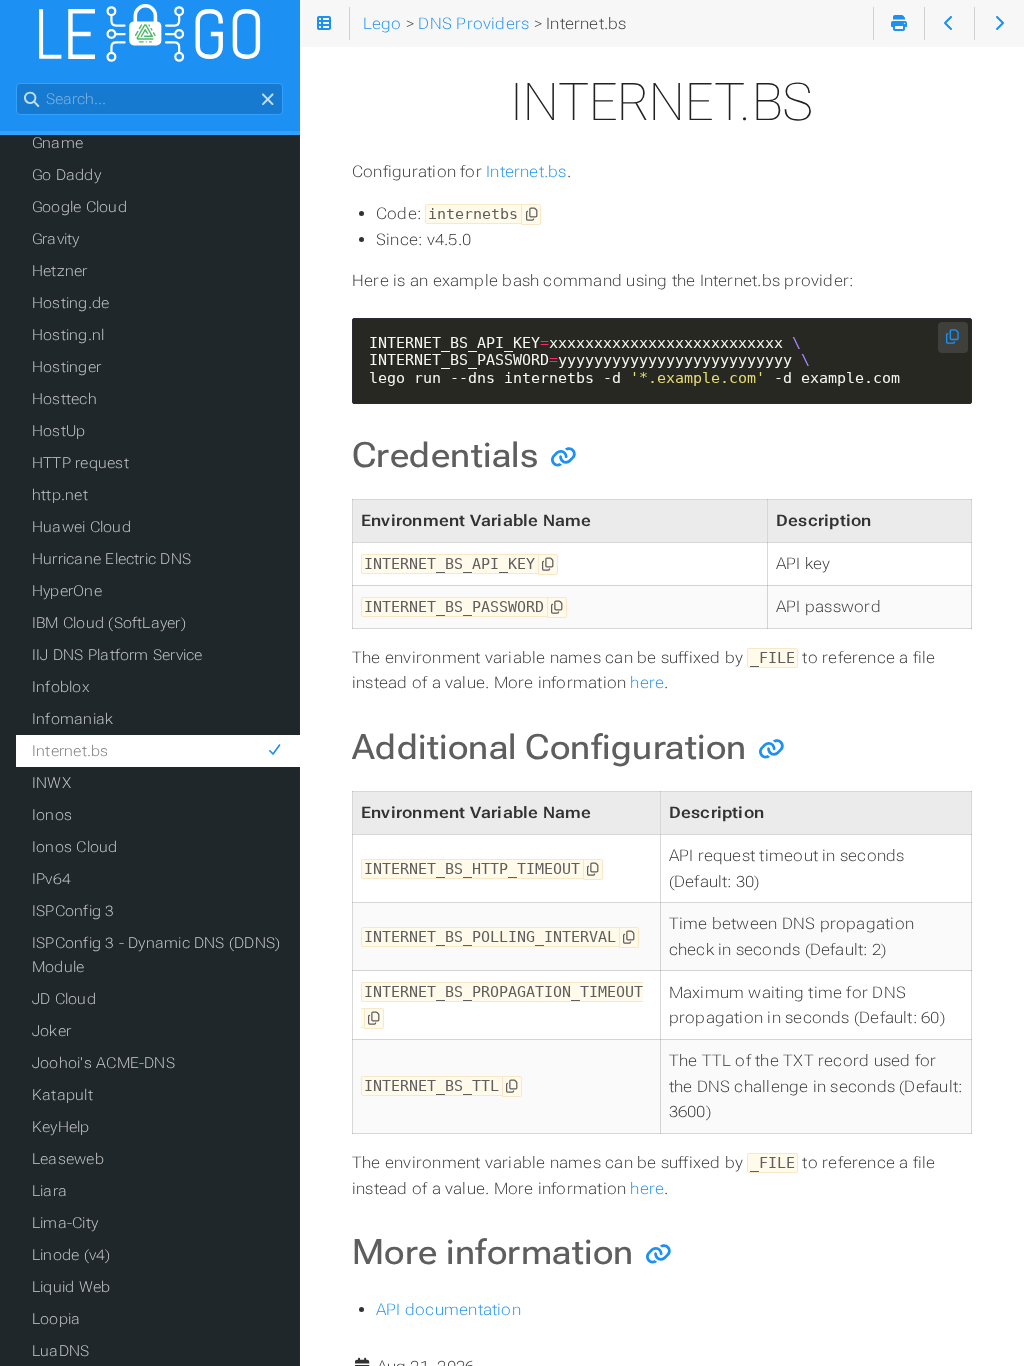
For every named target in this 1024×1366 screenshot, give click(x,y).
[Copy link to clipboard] (563, 456)
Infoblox (61, 687)
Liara (49, 1191)
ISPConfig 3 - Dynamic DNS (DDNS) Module (156, 955)
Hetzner (60, 271)
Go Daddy (66, 175)
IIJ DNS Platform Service (117, 655)
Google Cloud (79, 207)
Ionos (52, 815)
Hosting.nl (68, 335)
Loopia (56, 1319)
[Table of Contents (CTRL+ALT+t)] (324, 23)
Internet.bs (526, 171)
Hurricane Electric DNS (111, 559)
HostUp (58, 431)
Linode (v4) (71, 1255)
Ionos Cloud (75, 847)
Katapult (62, 1095)
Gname (57, 143)
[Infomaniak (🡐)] (949, 23)
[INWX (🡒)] (999, 23)
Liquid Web (71, 1287)
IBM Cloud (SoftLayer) (109, 623)
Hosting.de (70, 303)
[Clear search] (267, 100)
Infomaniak (72, 719)
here (647, 682)
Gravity (56, 239)
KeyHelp (61, 1127)
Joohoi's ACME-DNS (103, 1063)
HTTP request (80, 463)
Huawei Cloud (81, 527)
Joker (51, 1031)
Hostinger (66, 367)
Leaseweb (68, 1159)
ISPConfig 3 (73, 911)
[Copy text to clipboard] (531, 214)
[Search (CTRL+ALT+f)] (31, 100)
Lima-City (65, 1223)
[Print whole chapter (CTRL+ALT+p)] (898, 23)
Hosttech (64, 399)
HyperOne (67, 591)
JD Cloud (64, 999)
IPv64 (51, 879)
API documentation (448, 1309)
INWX (51, 783)
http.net (60, 495)
